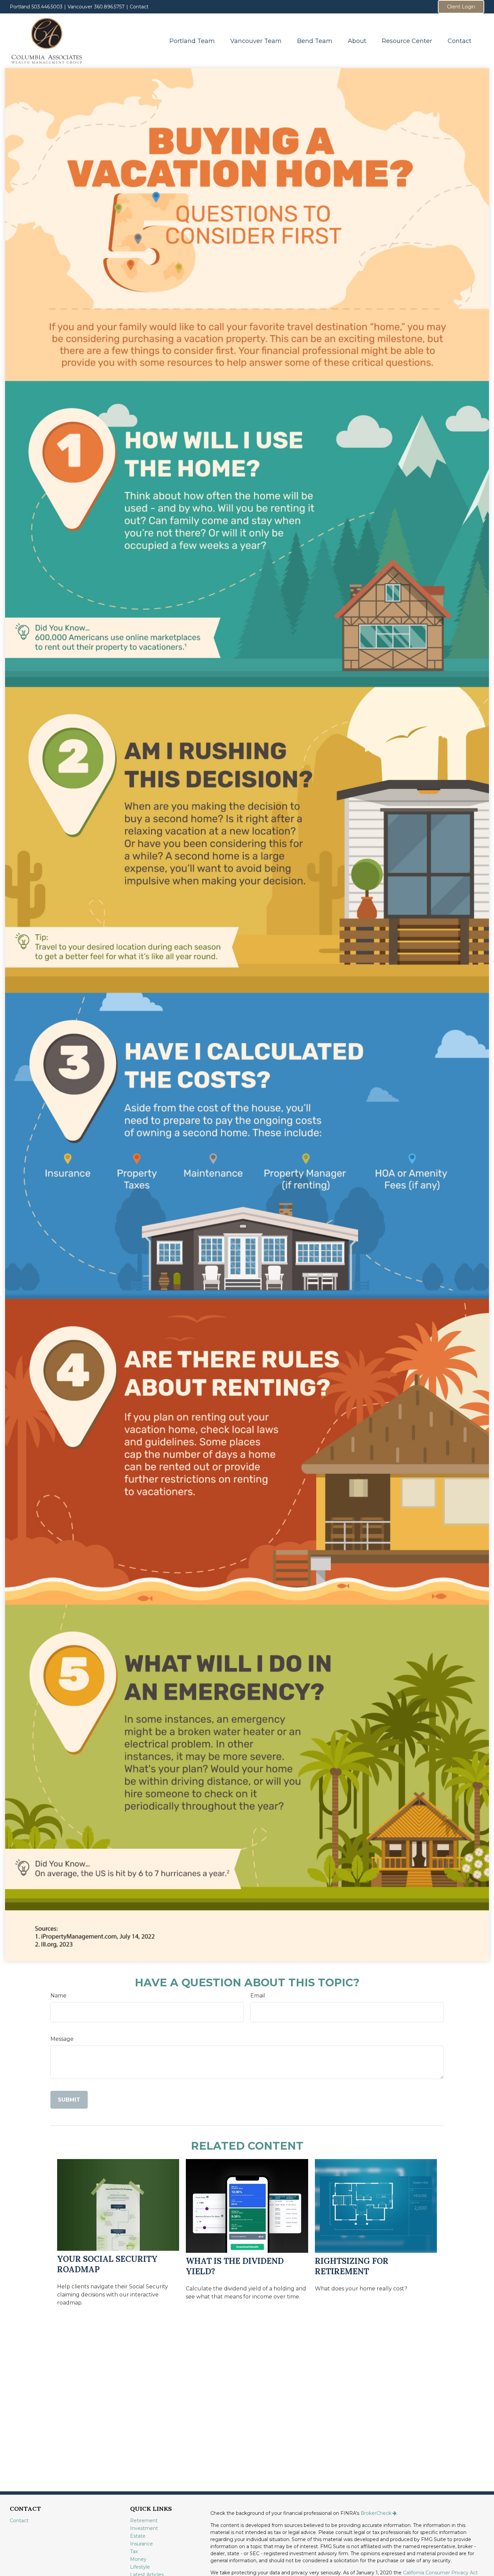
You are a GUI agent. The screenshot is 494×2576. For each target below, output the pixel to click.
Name (58, 1996)
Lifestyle (140, 2567)
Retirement (144, 2521)
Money (138, 2559)
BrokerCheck (376, 2513)
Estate (138, 2536)
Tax (134, 2551)
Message (62, 2039)
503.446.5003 (47, 7)
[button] (192, 41)
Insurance (141, 2544)
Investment (144, 2528)
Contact (139, 7)
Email (258, 1996)
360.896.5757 (109, 7)
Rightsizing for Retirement (352, 2266)
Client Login (461, 7)
